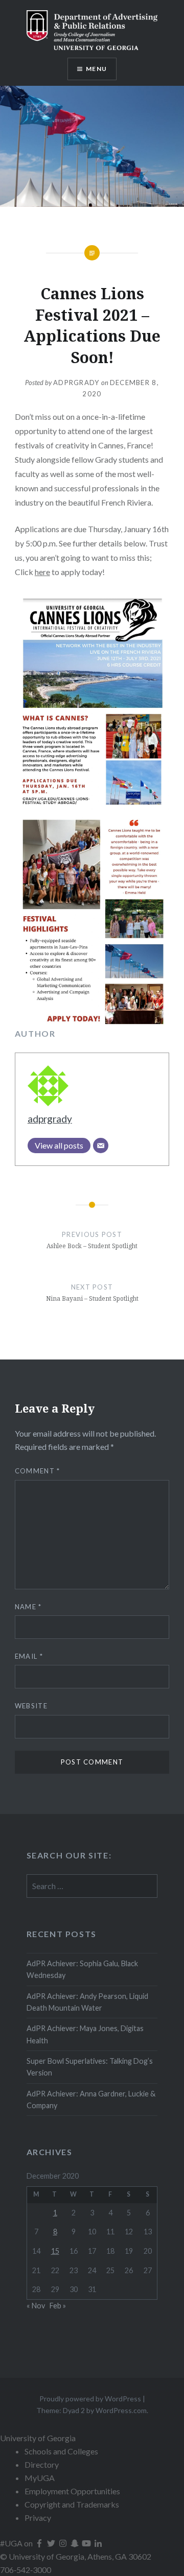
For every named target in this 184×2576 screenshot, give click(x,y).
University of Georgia (38, 2438)
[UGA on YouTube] (87, 2543)
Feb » (58, 2306)
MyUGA (40, 2478)
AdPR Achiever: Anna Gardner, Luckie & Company (91, 2100)
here (42, 572)
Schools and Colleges (61, 2451)
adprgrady (76, 383)
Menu (96, 69)
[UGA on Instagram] (64, 2543)
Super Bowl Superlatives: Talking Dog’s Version (90, 2067)
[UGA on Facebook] (40, 2543)
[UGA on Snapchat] (75, 2543)
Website (31, 1706)
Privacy (38, 2518)
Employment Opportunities (72, 2491)
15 (55, 2251)
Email (29, 1656)
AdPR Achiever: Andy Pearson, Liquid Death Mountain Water (87, 2002)
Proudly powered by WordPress (90, 2399)
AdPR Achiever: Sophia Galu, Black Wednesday (82, 1969)
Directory (42, 2464)
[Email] (101, 1146)
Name (28, 1607)
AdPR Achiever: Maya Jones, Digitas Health (85, 2034)
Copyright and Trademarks (72, 2504)
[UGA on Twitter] (52, 2543)
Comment (38, 1471)
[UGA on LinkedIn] (98, 2543)
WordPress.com (121, 2410)
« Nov (36, 2306)
